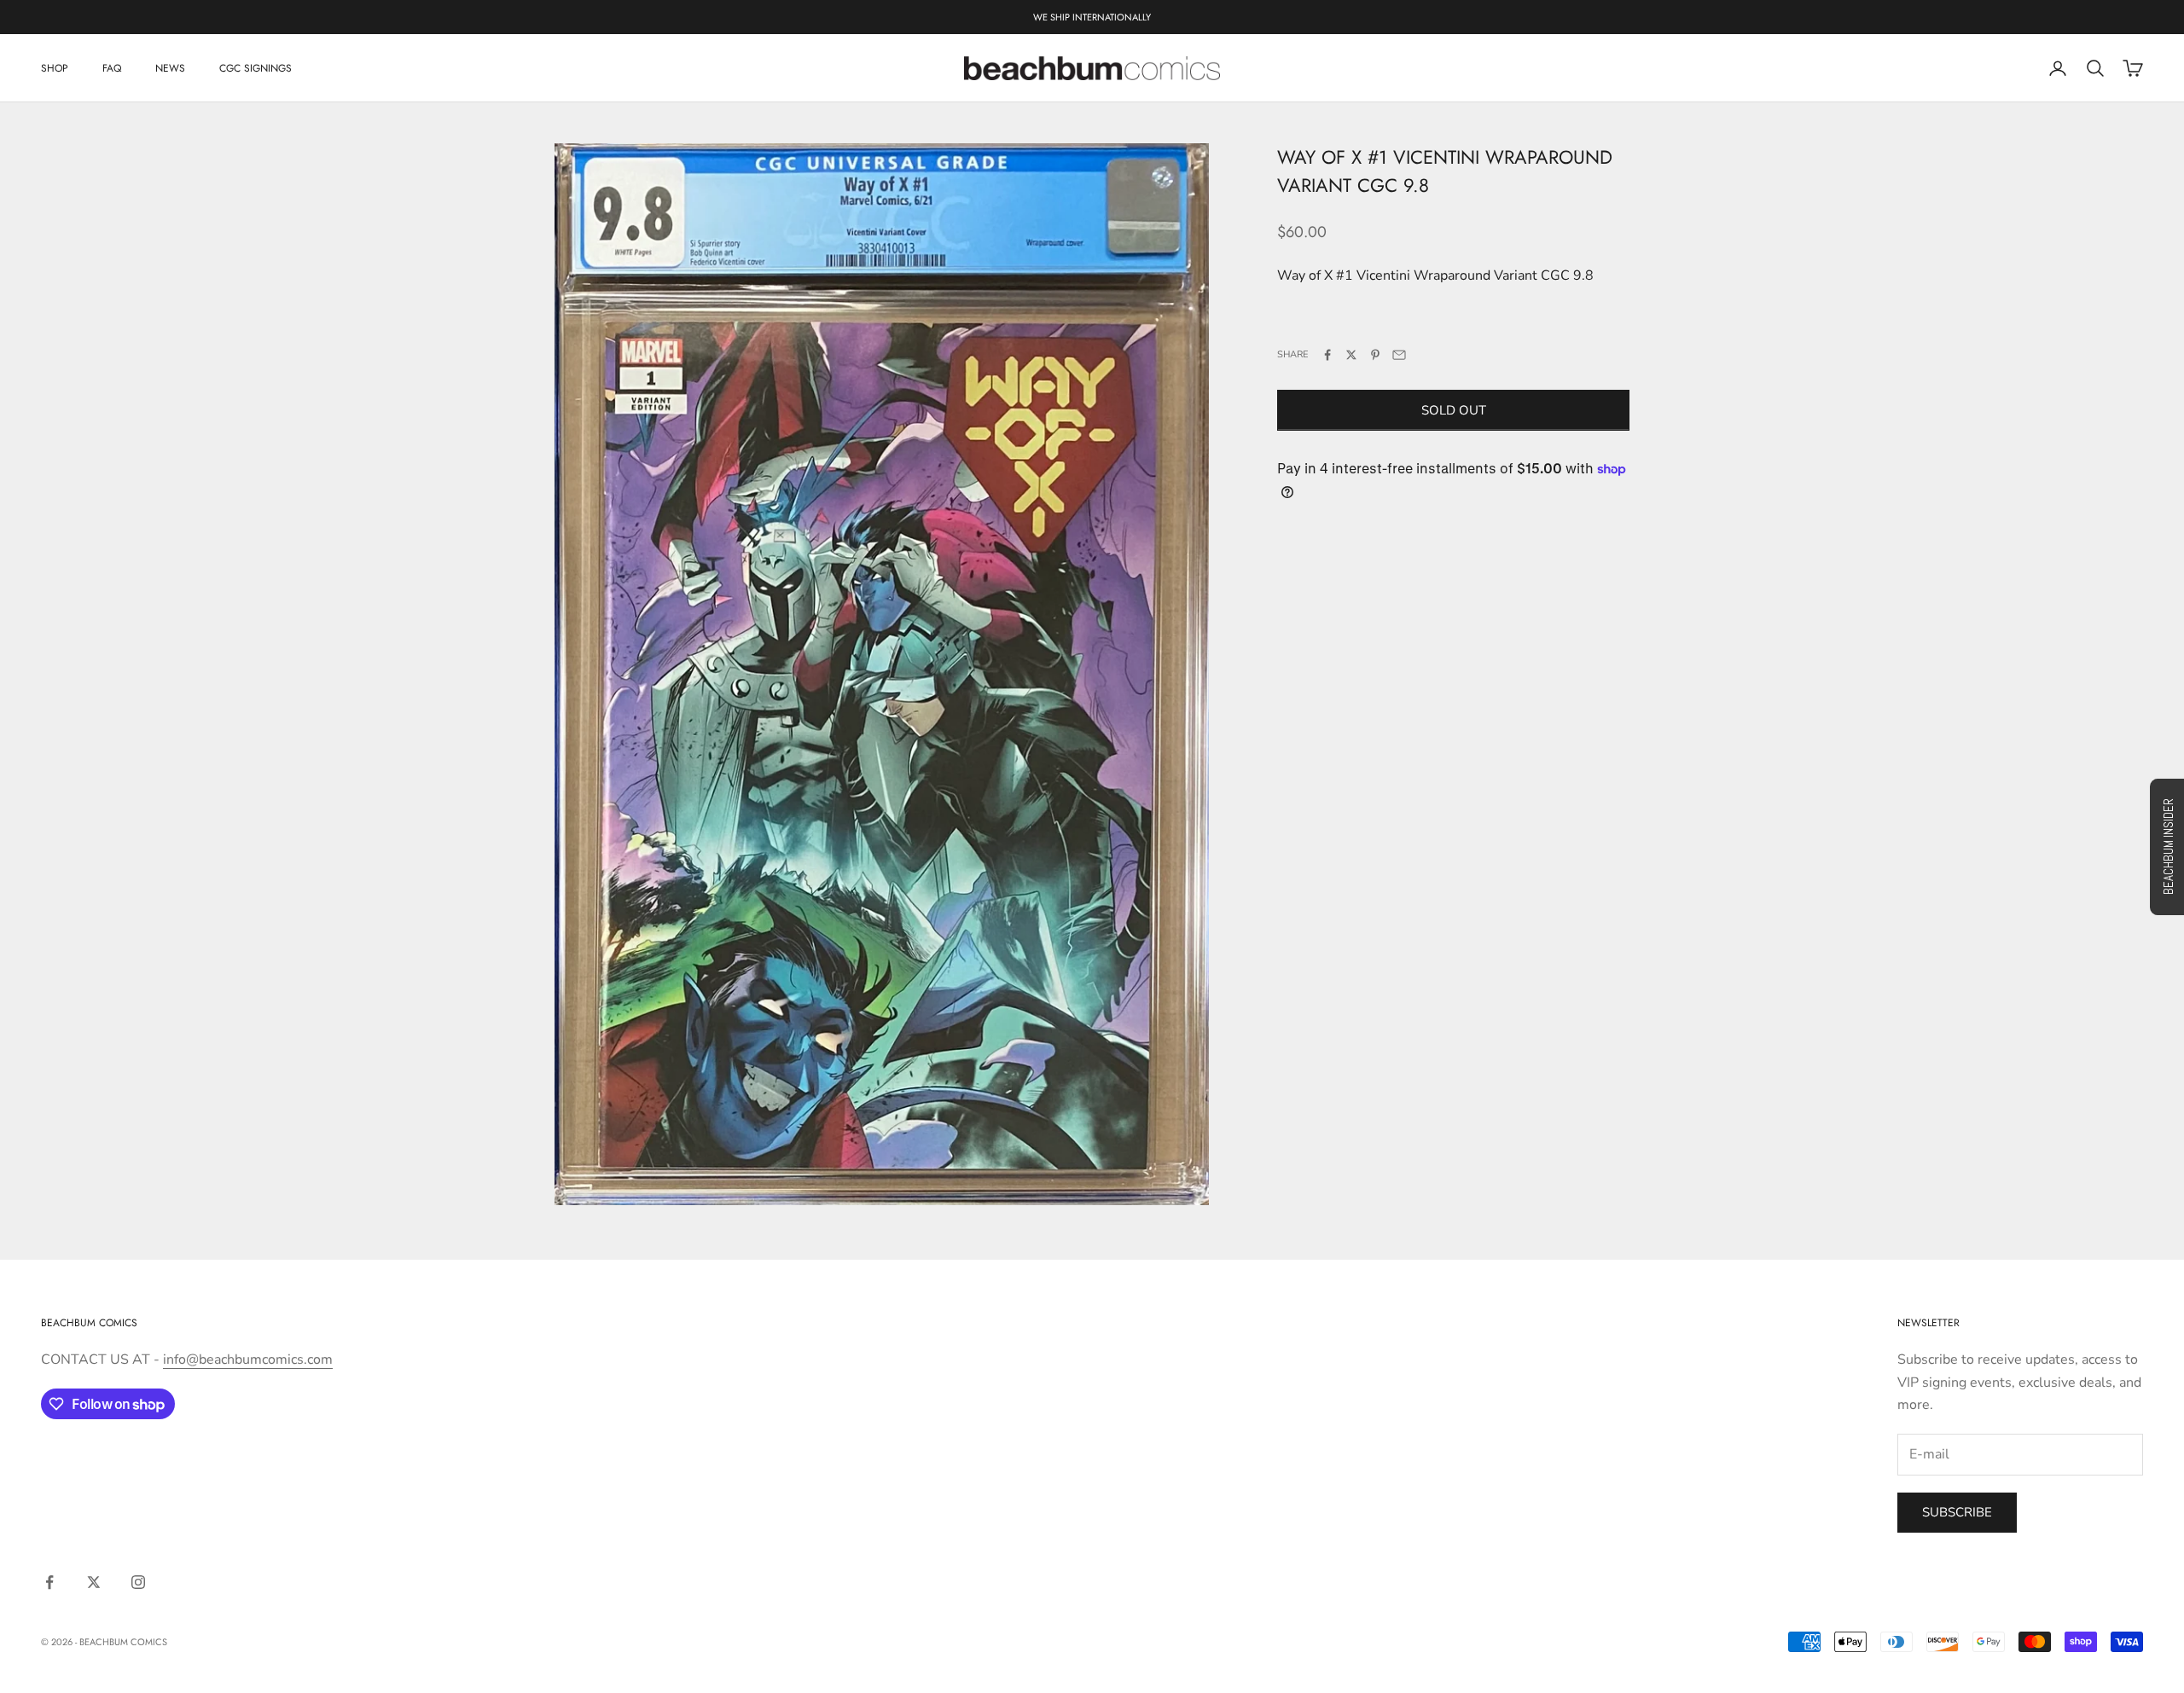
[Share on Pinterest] (1375, 355)
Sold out (1454, 410)
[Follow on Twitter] (94, 1582)
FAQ (112, 68)
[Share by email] (1399, 355)
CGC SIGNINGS (256, 68)
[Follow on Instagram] (138, 1582)
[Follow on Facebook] (49, 1582)
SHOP (55, 68)
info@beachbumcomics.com (248, 1360)
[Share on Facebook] (1327, 355)
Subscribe (1957, 1512)
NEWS (170, 68)
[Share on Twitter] (1351, 355)
